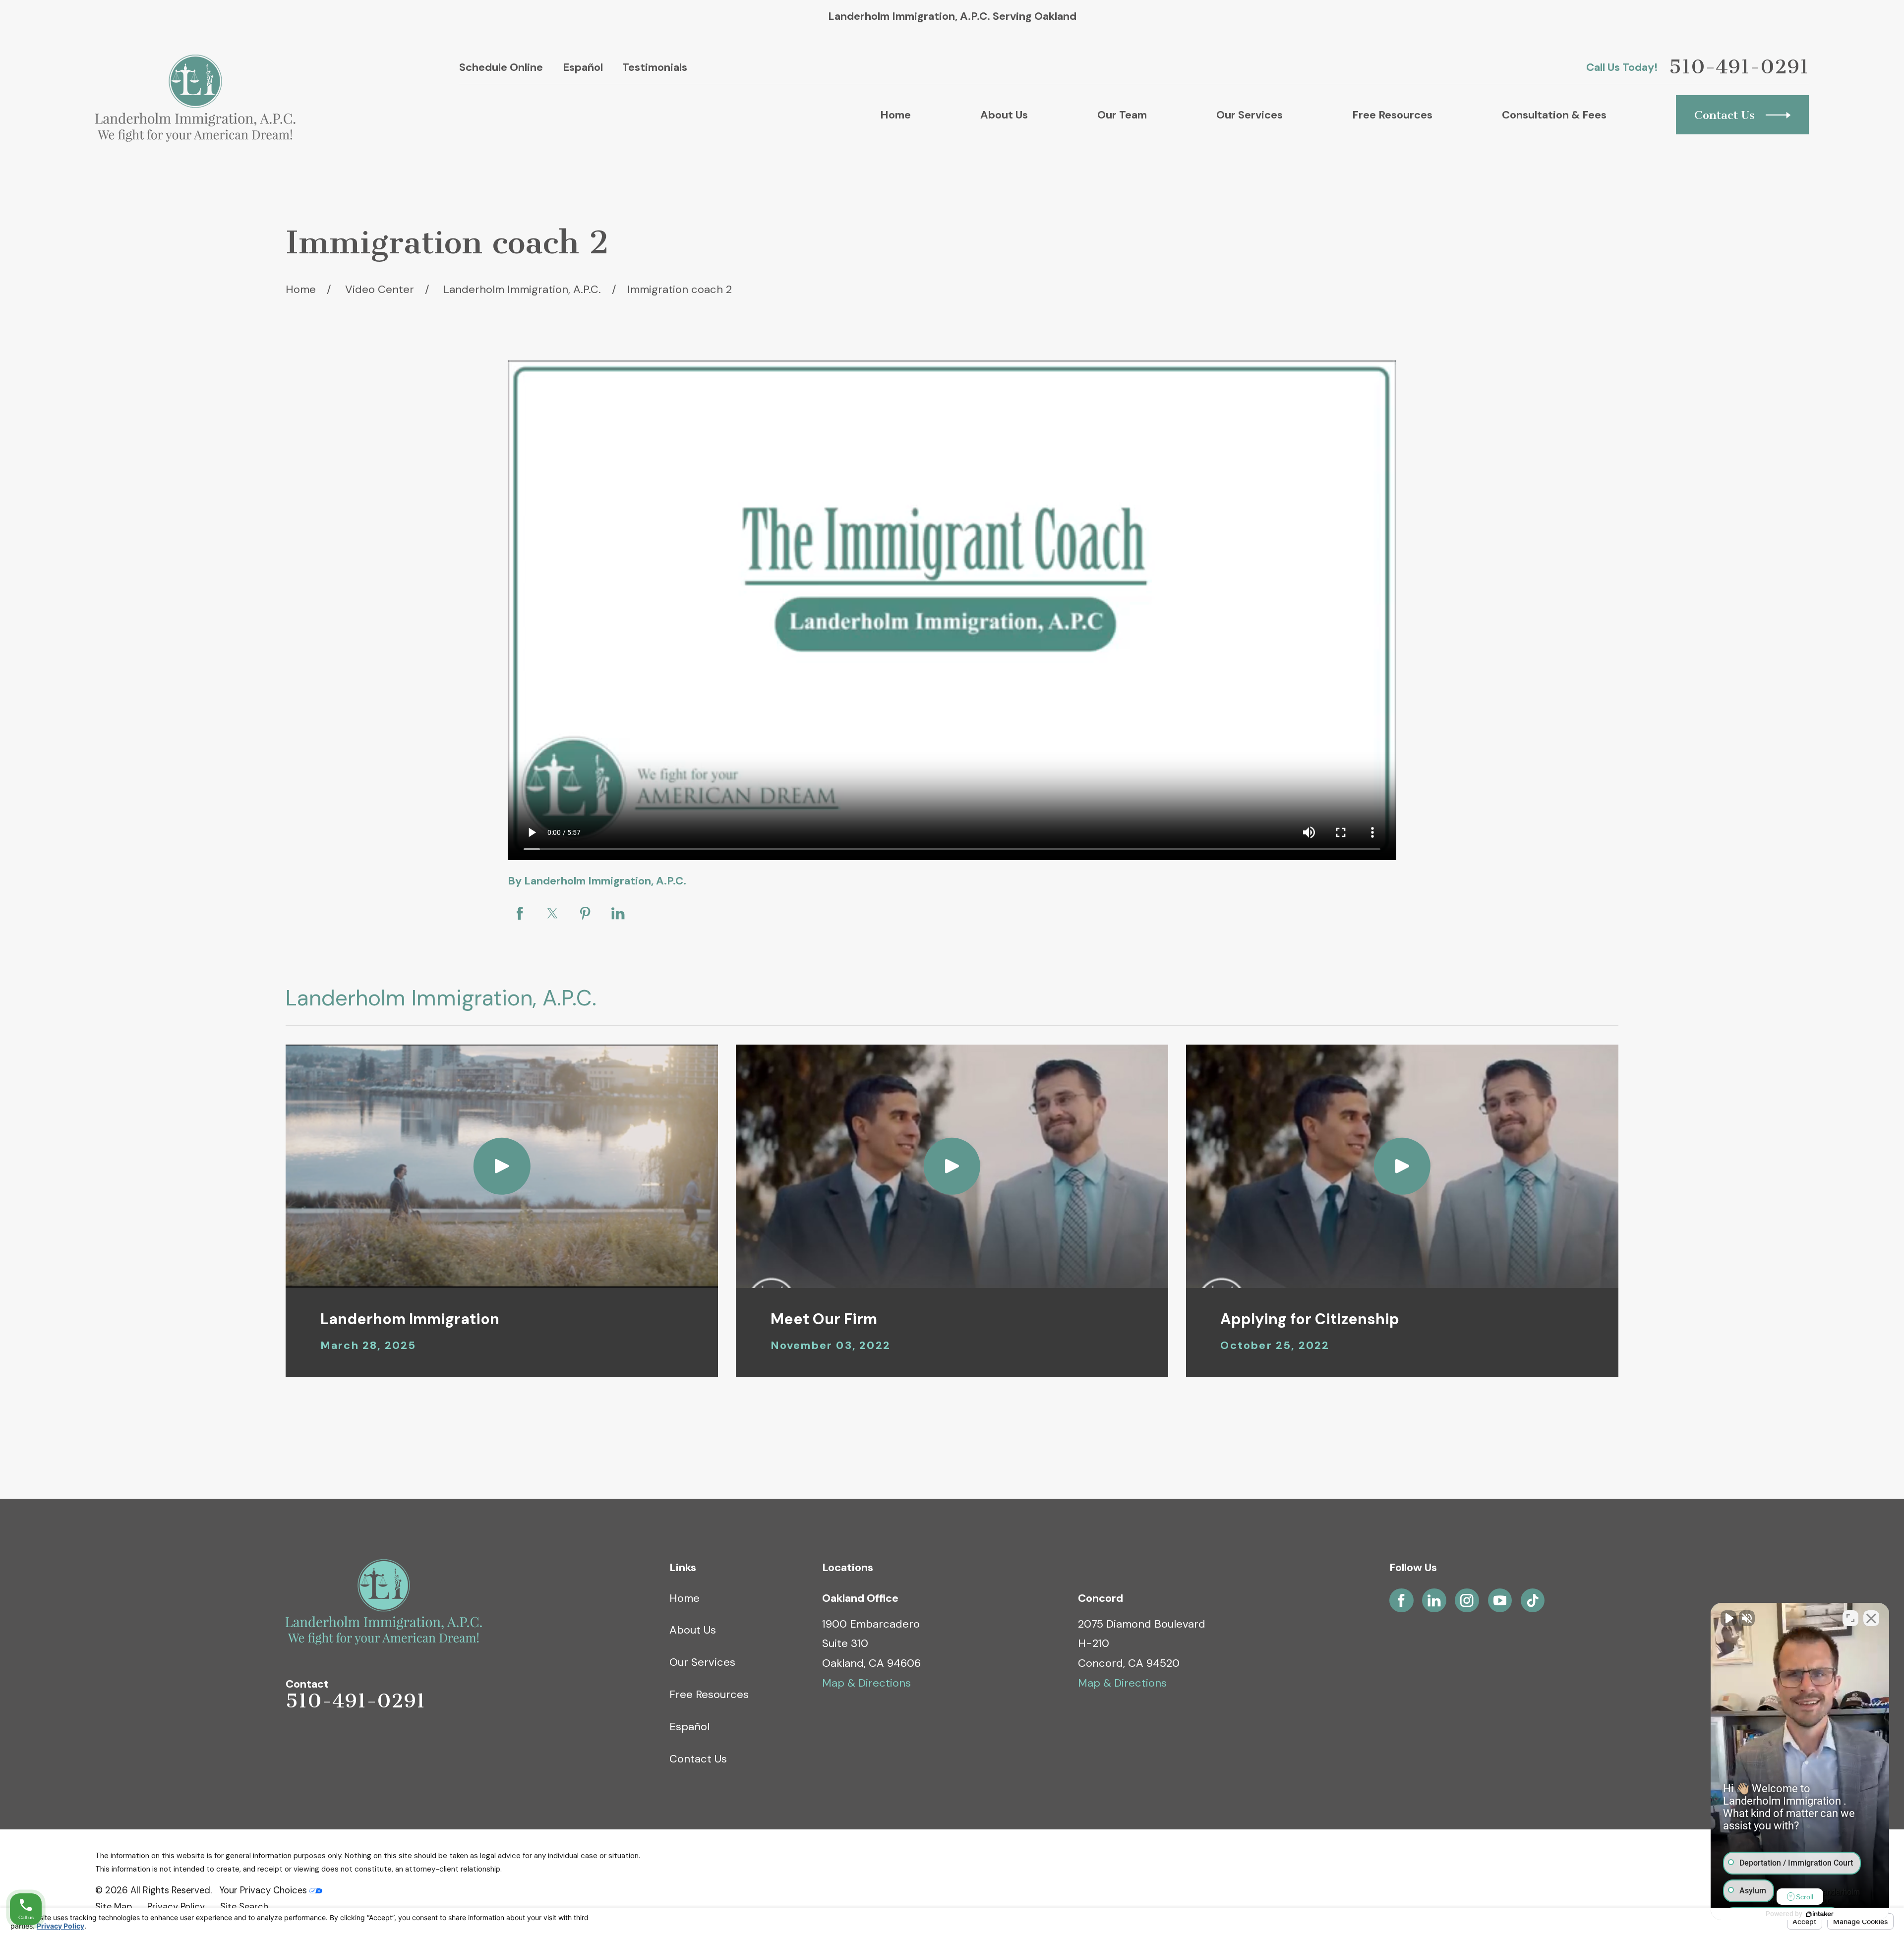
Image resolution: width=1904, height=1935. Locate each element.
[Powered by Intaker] (1820, 1914)
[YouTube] (1500, 1600)
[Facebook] (1401, 1600)
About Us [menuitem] (1004, 115)
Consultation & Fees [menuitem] (1554, 115)
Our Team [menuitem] (1122, 115)
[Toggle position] (1850, 1618)
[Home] (195, 98)
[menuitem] (114, 1907)
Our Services (702, 1662)
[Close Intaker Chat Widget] (1871, 1618)
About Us (693, 1630)
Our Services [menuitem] (1249, 115)
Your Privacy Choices (264, 1890)
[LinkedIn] (1434, 1600)
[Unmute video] (1728, 1618)
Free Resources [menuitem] (1392, 115)
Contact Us (698, 1759)
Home (684, 1598)
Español (583, 67)
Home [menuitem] (895, 115)
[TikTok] (1533, 1600)
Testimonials (655, 67)
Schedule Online (501, 67)
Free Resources (709, 1694)
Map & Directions (866, 1683)
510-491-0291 (1739, 67)
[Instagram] (1467, 1600)
